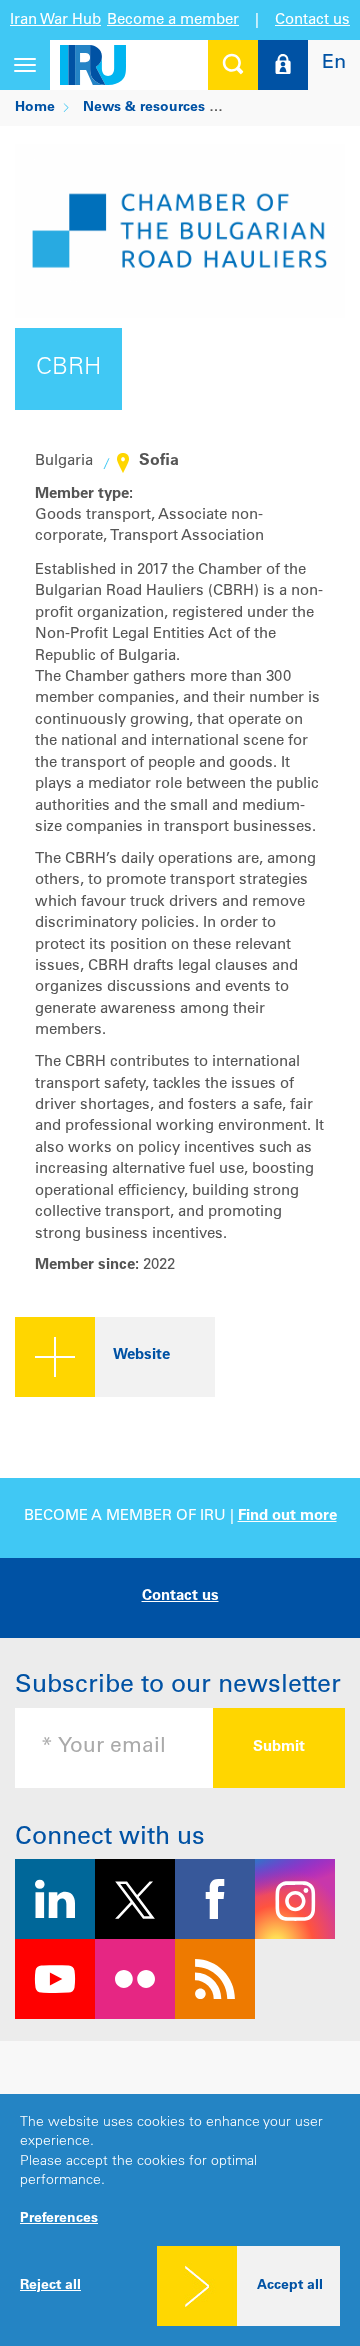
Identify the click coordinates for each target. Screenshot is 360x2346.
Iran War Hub (55, 20)
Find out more (287, 1516)
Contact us (312, 20)
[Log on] (283, 65)
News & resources (144, 108)
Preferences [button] (59, 2219)
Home (35, 108)
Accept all (290, 2286)
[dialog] (180, 2220)
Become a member (173, 20)
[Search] (233, 65)
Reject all (50, 2286)
